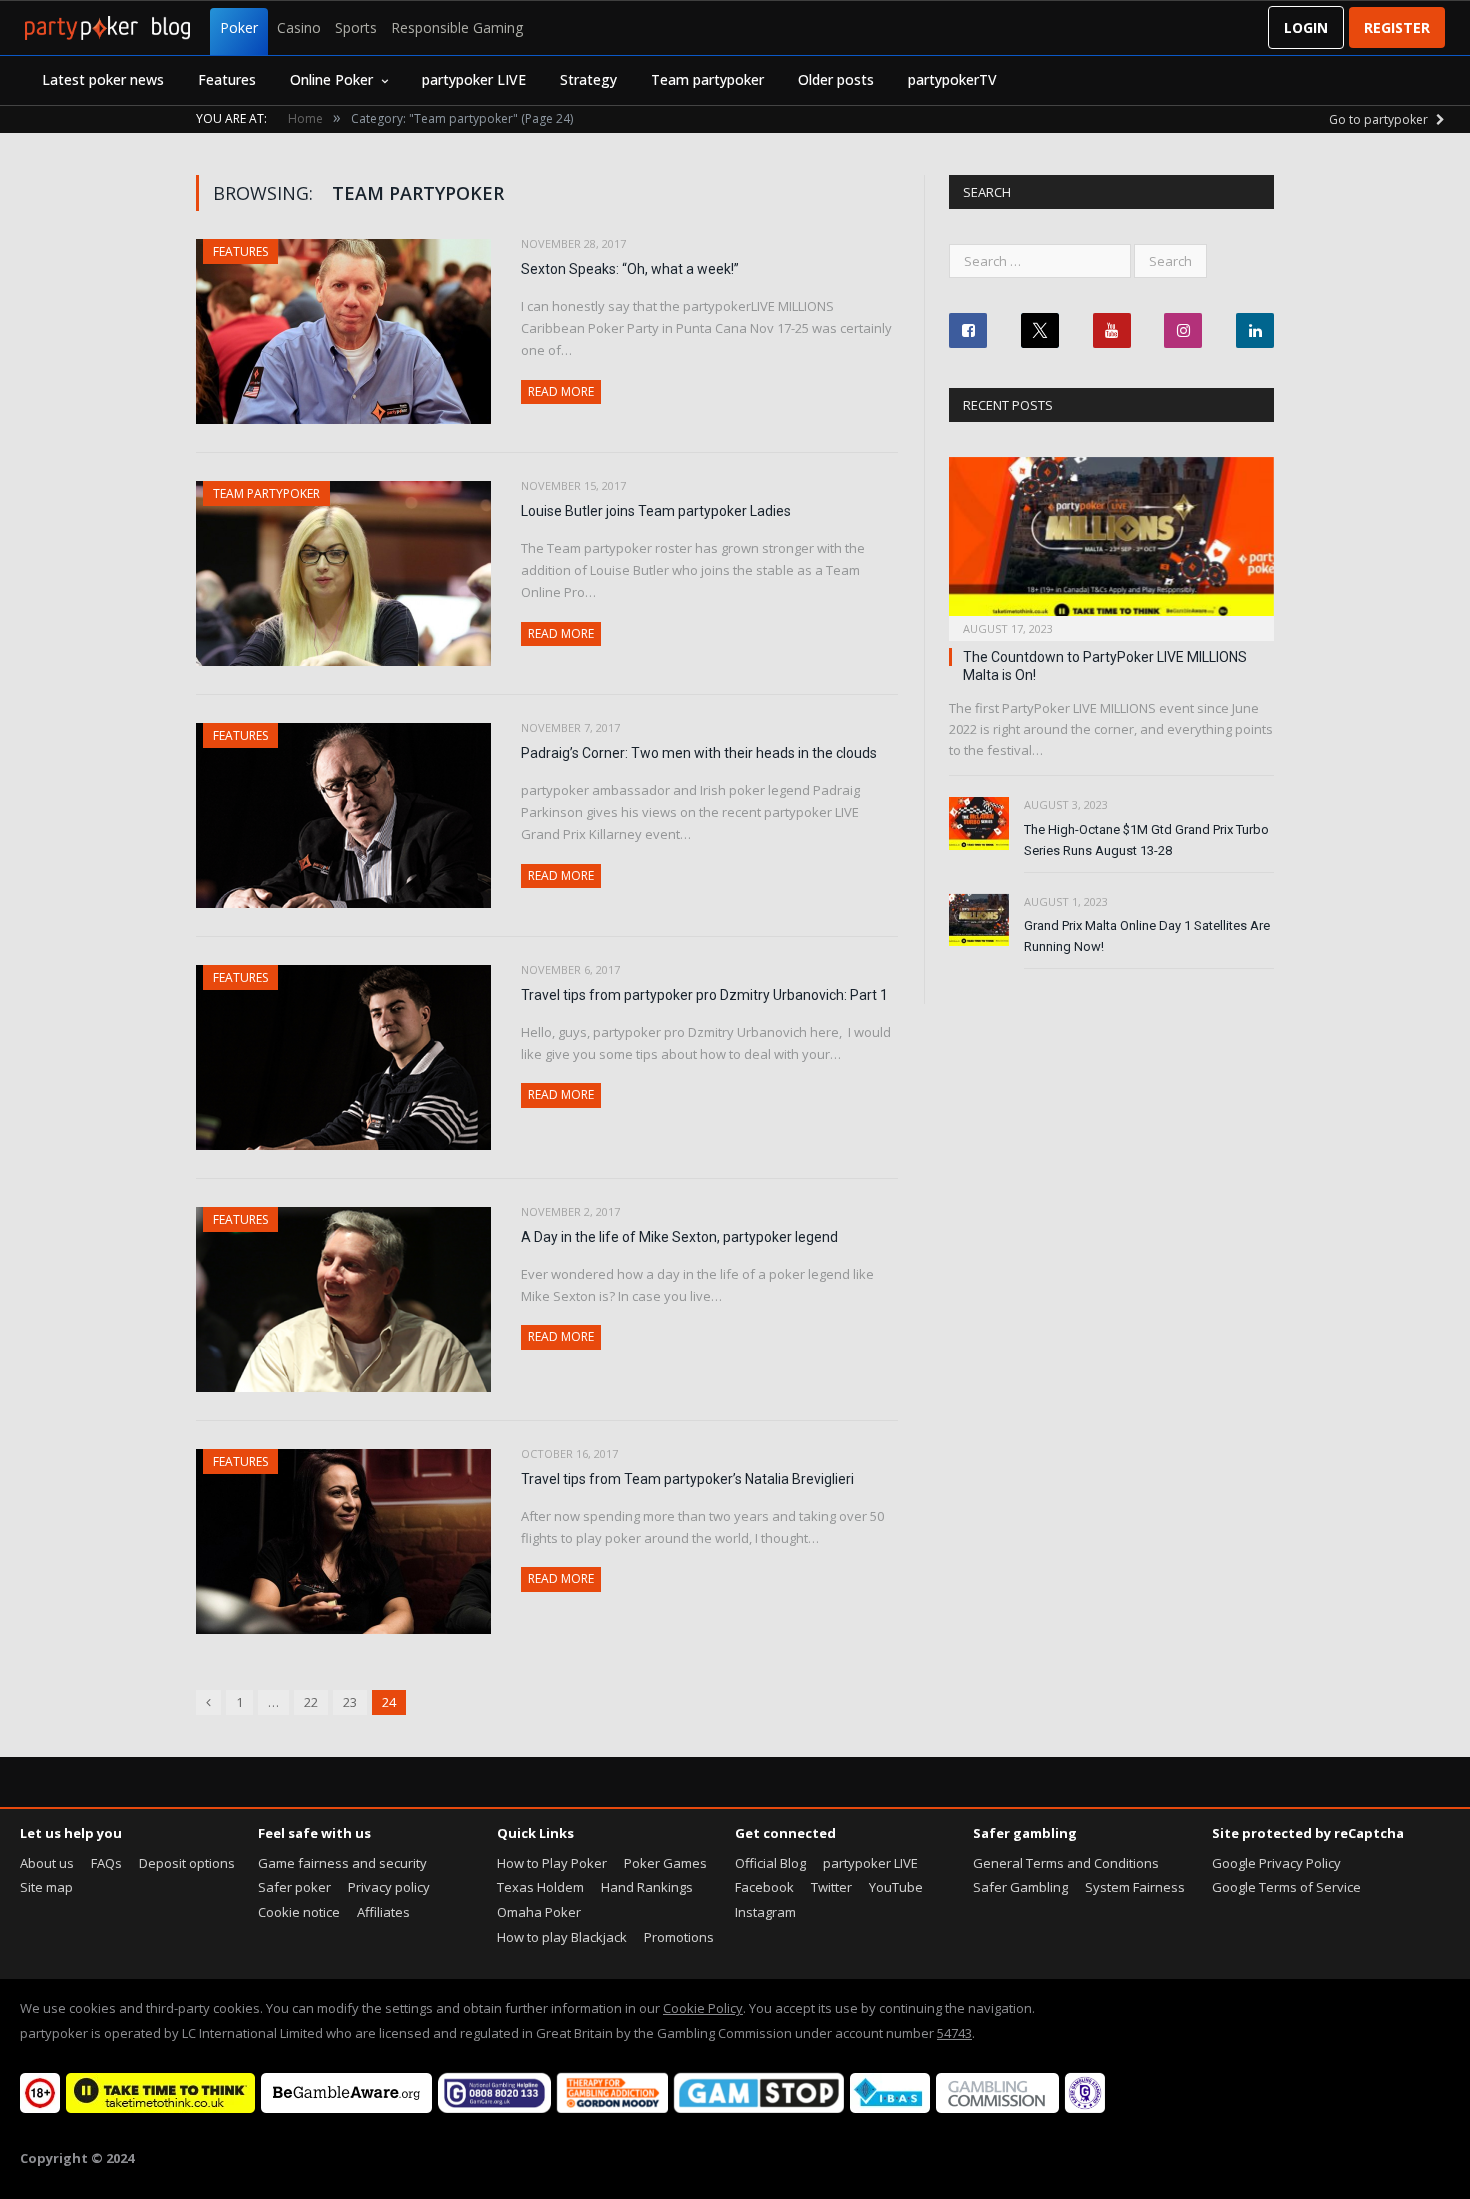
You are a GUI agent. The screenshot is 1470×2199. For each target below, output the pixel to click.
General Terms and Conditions (1066, 1863)
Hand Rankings (647, 1887)
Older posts (836, 79)
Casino (299, 27)
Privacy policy (389, 1887)
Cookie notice (299, 1912)
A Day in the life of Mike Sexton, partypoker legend (679, 1237)
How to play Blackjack (562, 1937)
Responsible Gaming (457, 27)
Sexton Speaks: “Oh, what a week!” (630, 269)
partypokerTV (952, 79)
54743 (954, 2033)
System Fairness (1135, 1887)
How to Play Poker (552, 1863)
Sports (356, 27)
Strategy (588, 79)
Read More (561, 391)
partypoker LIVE (474, 79)
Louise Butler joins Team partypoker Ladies (656, 511)
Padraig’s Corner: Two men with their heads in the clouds (699, 753)
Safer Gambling (1020, 1887)
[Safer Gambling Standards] (1085, 2108)
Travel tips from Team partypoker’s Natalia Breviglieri (687, 1479)
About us (47, 1863)
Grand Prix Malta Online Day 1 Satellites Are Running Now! (1147, 936)
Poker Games (665, 1863)
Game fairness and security (342, 1863)
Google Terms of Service (1286, 1887)
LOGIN (1306, 27)
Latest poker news (103, 79)
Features (227, 79)
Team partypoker (707, 79)
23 (350, 1702)
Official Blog (770, 1863)
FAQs (106, 1863)
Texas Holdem (540, 1887)
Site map (46, 1887)
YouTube (896, 1887)
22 (311, 1702)
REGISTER (1397, 27)
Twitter (831, 1887)
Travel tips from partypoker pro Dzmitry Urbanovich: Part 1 (704, 995)
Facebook (764, 1887)
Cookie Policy (703, 2008)
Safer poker (294, 1887)
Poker (239, 27)
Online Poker (331, 79)
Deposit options (187, 1863)
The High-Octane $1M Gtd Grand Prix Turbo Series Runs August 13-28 (1146, 840)
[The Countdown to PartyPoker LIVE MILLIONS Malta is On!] (1111, 542)
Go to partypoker (1380, 119)
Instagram (765, 1912)
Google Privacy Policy (1276, 1863)
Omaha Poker (539, 1912)
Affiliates (383, 1912)
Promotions (679, 1937)
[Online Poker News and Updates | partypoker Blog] (107, 28)
